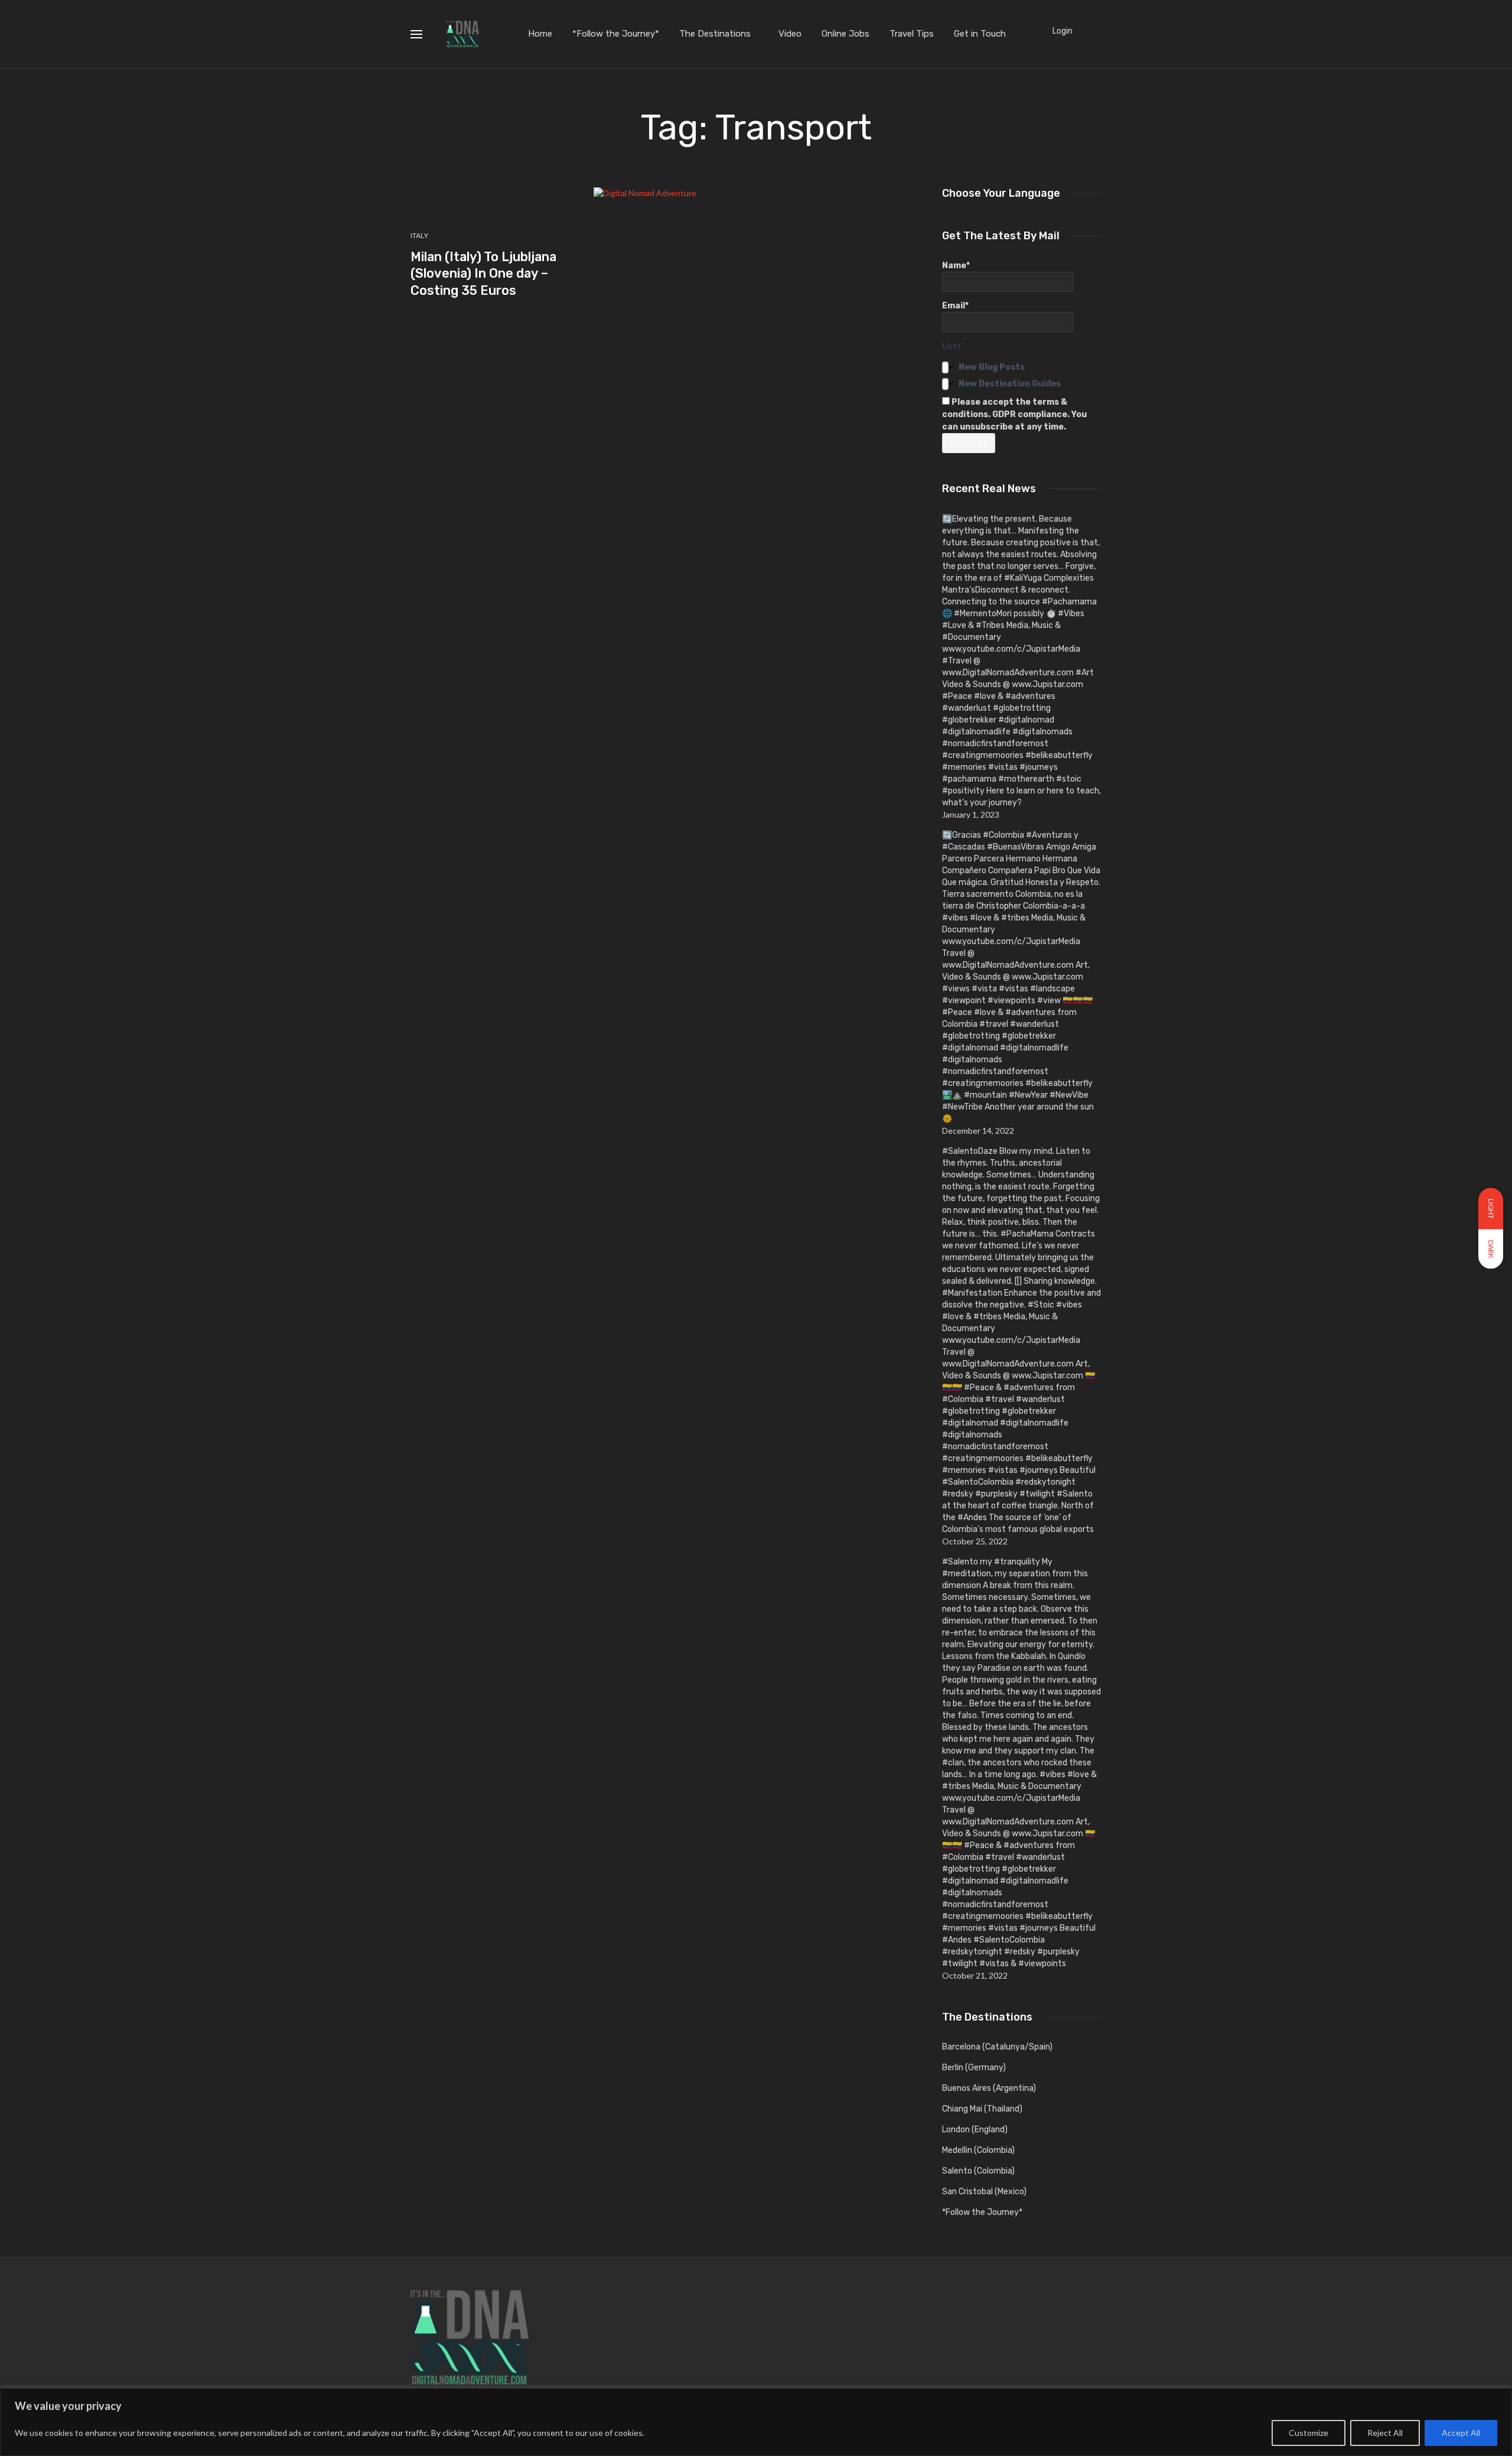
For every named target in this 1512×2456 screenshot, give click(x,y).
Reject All (1385, 2433)
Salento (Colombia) (978, 2171)
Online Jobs (845, 34)
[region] (756, 2422)
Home (540, 34)
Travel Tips (912, 34)
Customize (1309, 2433)
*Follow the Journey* (616, 34)
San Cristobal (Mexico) (984, 2192)
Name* (956, 266)
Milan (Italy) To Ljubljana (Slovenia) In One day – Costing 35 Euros (483, 274)
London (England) (975, 2130)
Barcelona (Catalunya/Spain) (997, 2047)
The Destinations (715, 34)
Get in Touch (980, 34)
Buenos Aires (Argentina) (989, 2088)
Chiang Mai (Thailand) (982, 2109)
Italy (419, 236)
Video (790, 34)
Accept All (1461, 2433)
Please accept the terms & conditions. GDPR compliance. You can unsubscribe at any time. (1014, 414)
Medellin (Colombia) (978, 2150)
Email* (955, 306)
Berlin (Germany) (974, 2068)
